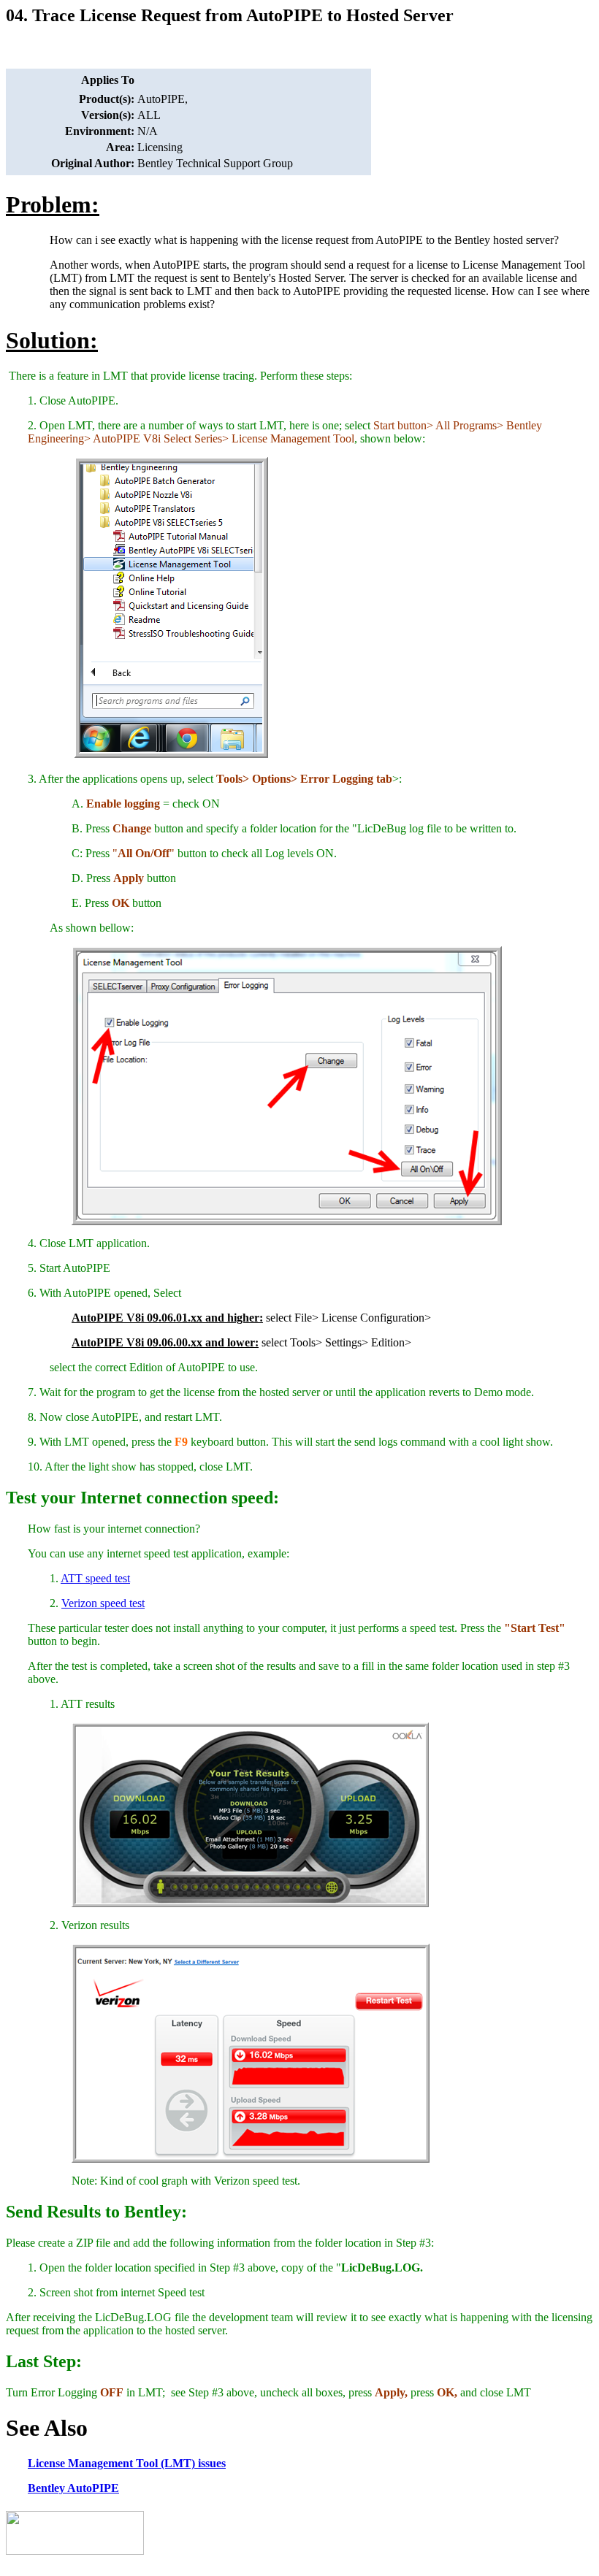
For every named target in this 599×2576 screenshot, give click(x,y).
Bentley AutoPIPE (73, 2488)
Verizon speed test (103, 1603)
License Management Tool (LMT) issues (127, 2463)
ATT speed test (95, 1578)
